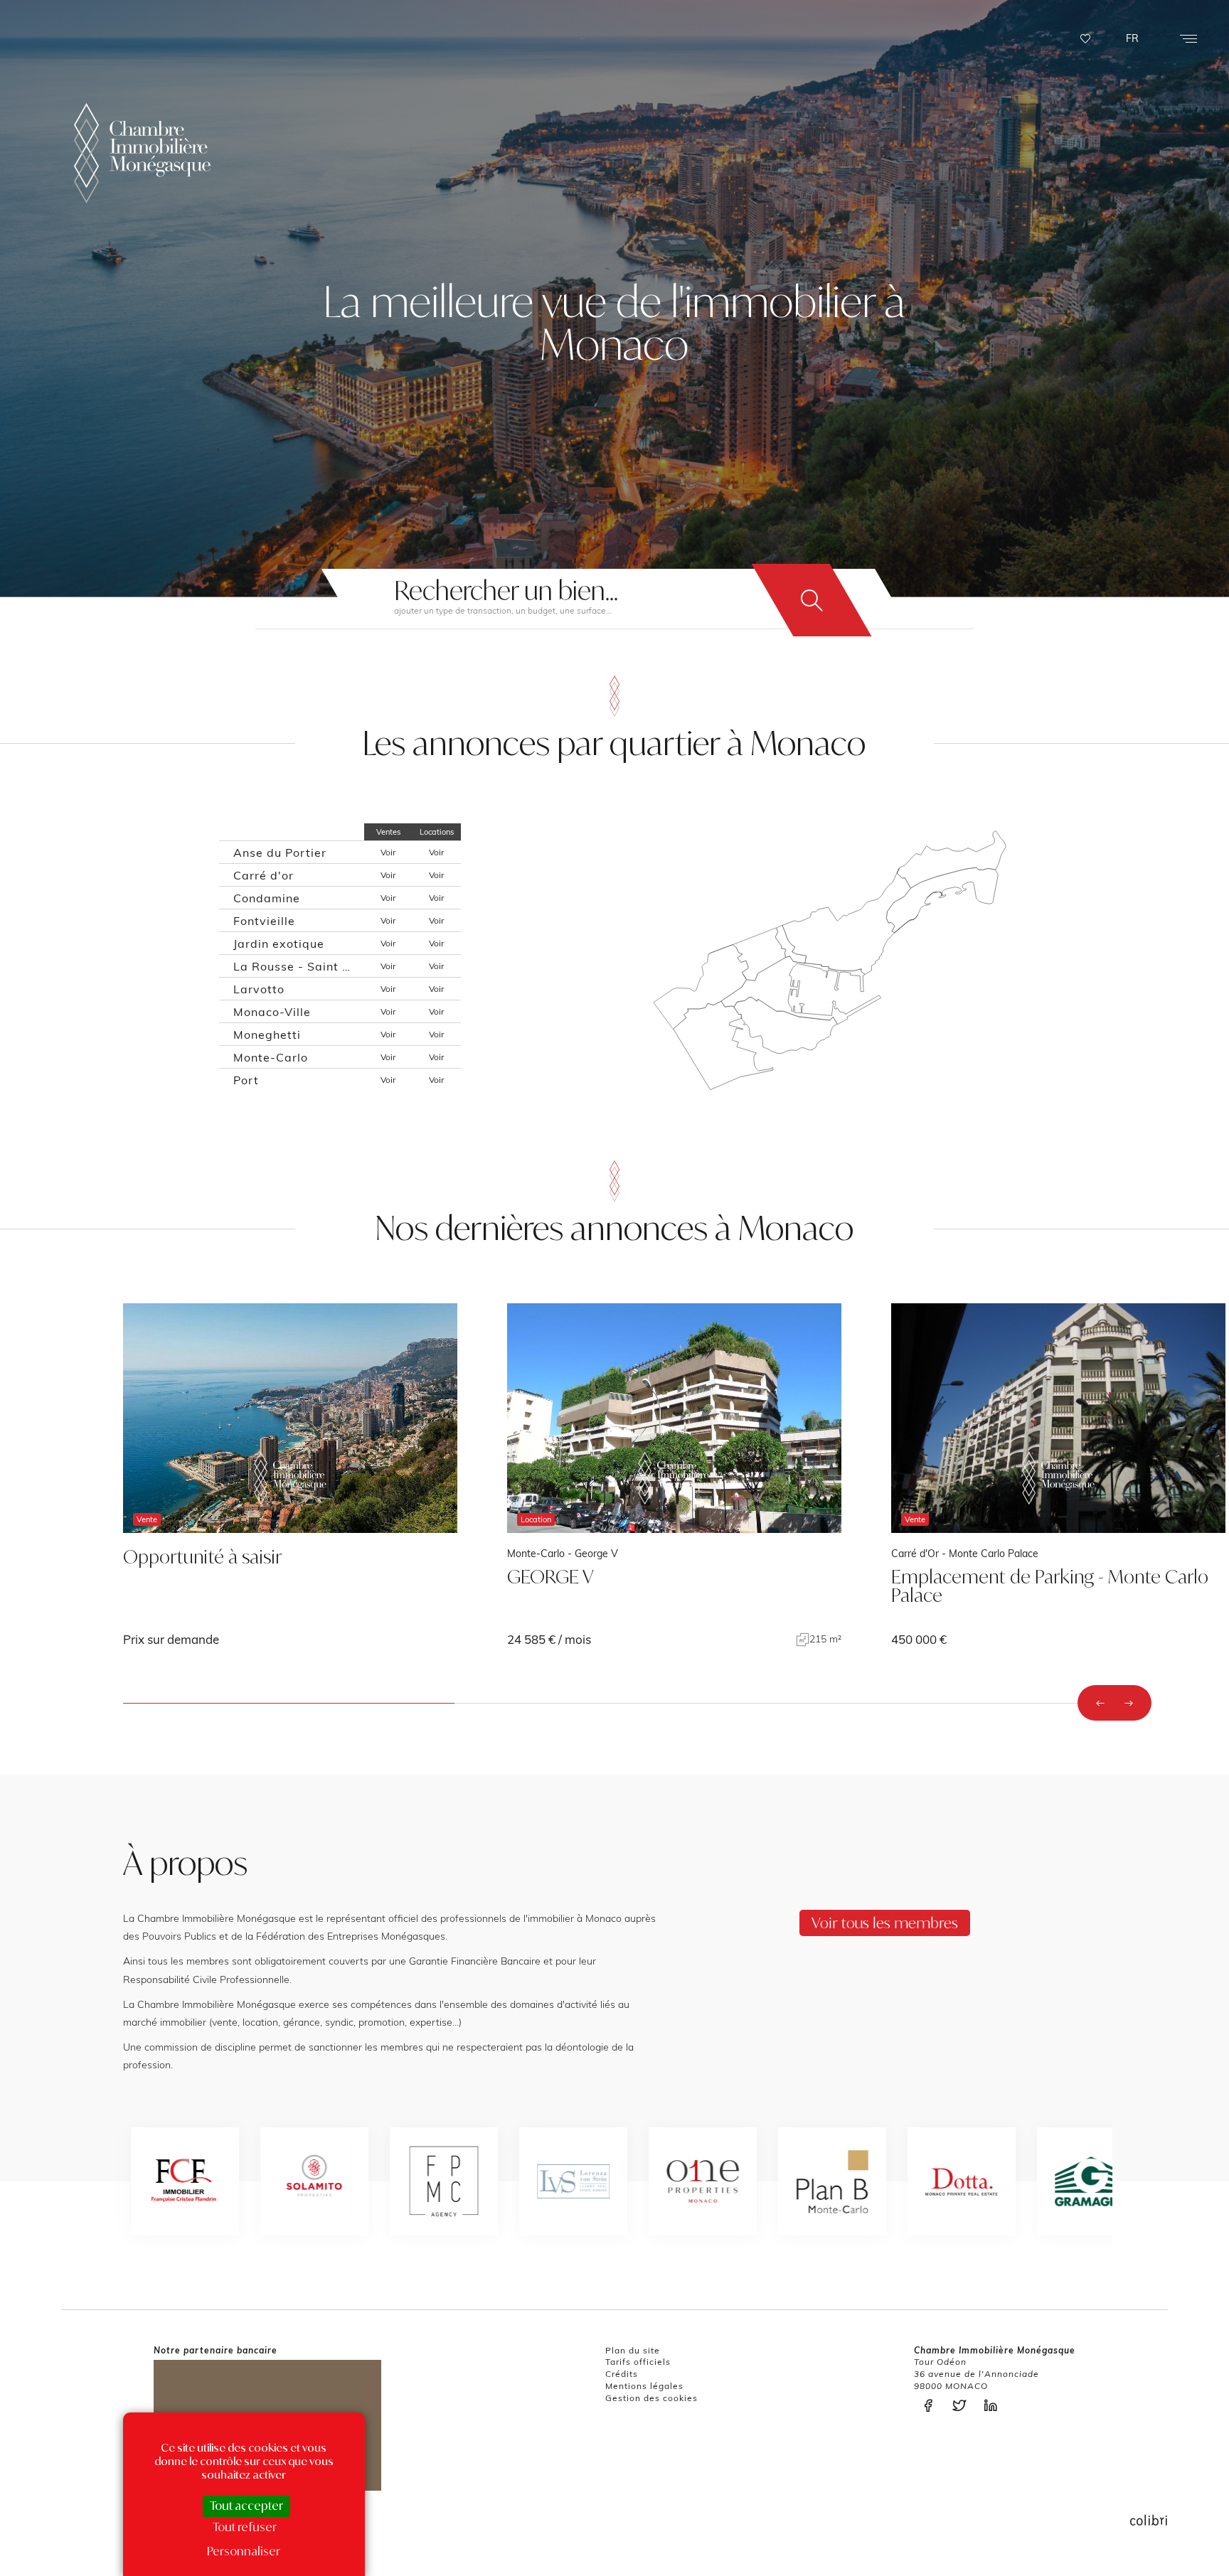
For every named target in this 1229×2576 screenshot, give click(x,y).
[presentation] (1100, 1703)
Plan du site (633, 2350)
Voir (388, 852)
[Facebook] (932, 2406)
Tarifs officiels (638, 2362)
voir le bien (290, 1475)
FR (1132, 38)
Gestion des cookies (651, 2398)
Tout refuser (245, 2527)
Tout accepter (246, 2506)
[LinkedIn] (994, 2406)
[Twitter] (963, 2406)
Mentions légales (644, 2386)
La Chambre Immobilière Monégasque (142, 153)
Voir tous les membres (885, 1923)
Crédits (622, 2374)
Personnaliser (244, 2551)
